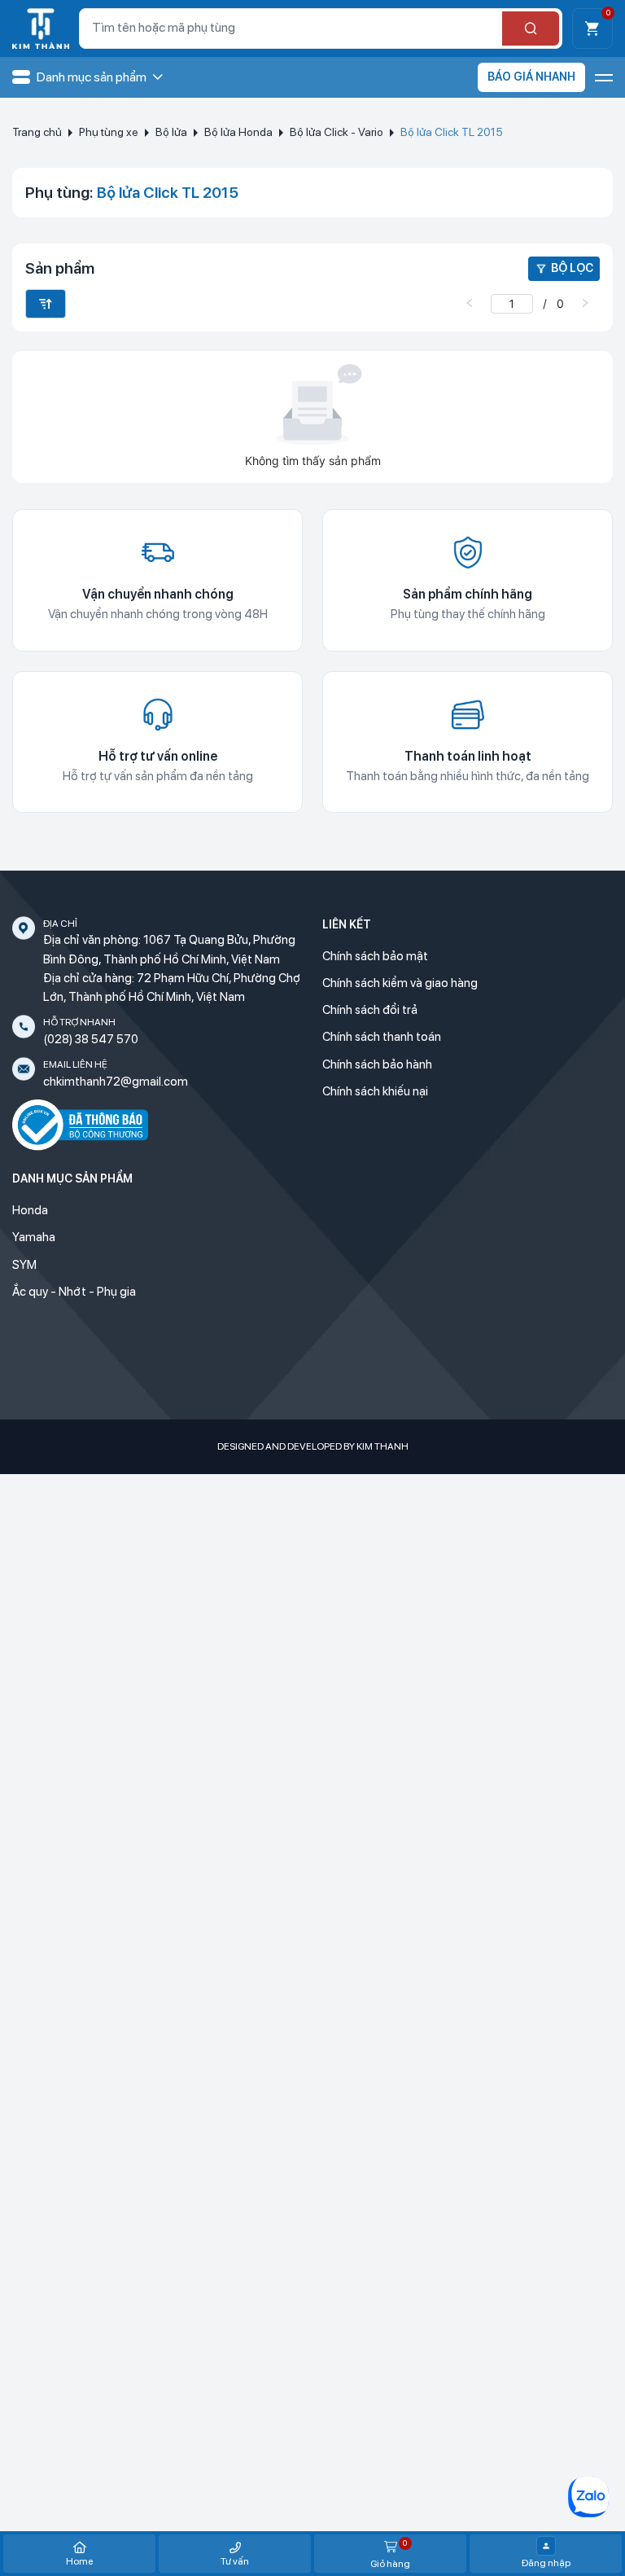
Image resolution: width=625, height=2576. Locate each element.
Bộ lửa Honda (238, 132)
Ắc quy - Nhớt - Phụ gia (74, 1292)
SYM (24, 1265)
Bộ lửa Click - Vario (337, 132)
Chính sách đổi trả (370, 1010)
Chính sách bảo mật (375, 956)
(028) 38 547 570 (91, 1039)
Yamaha (34, 1237)
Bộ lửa (171, 132)
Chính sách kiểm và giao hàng (400, 983)
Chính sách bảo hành (377, 1064)
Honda (30, 1210)
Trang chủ (37, 132)
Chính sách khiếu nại (375, 1091)
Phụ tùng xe (109, 132)
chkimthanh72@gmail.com (116, 1082)
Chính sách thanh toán (382, 1037)
